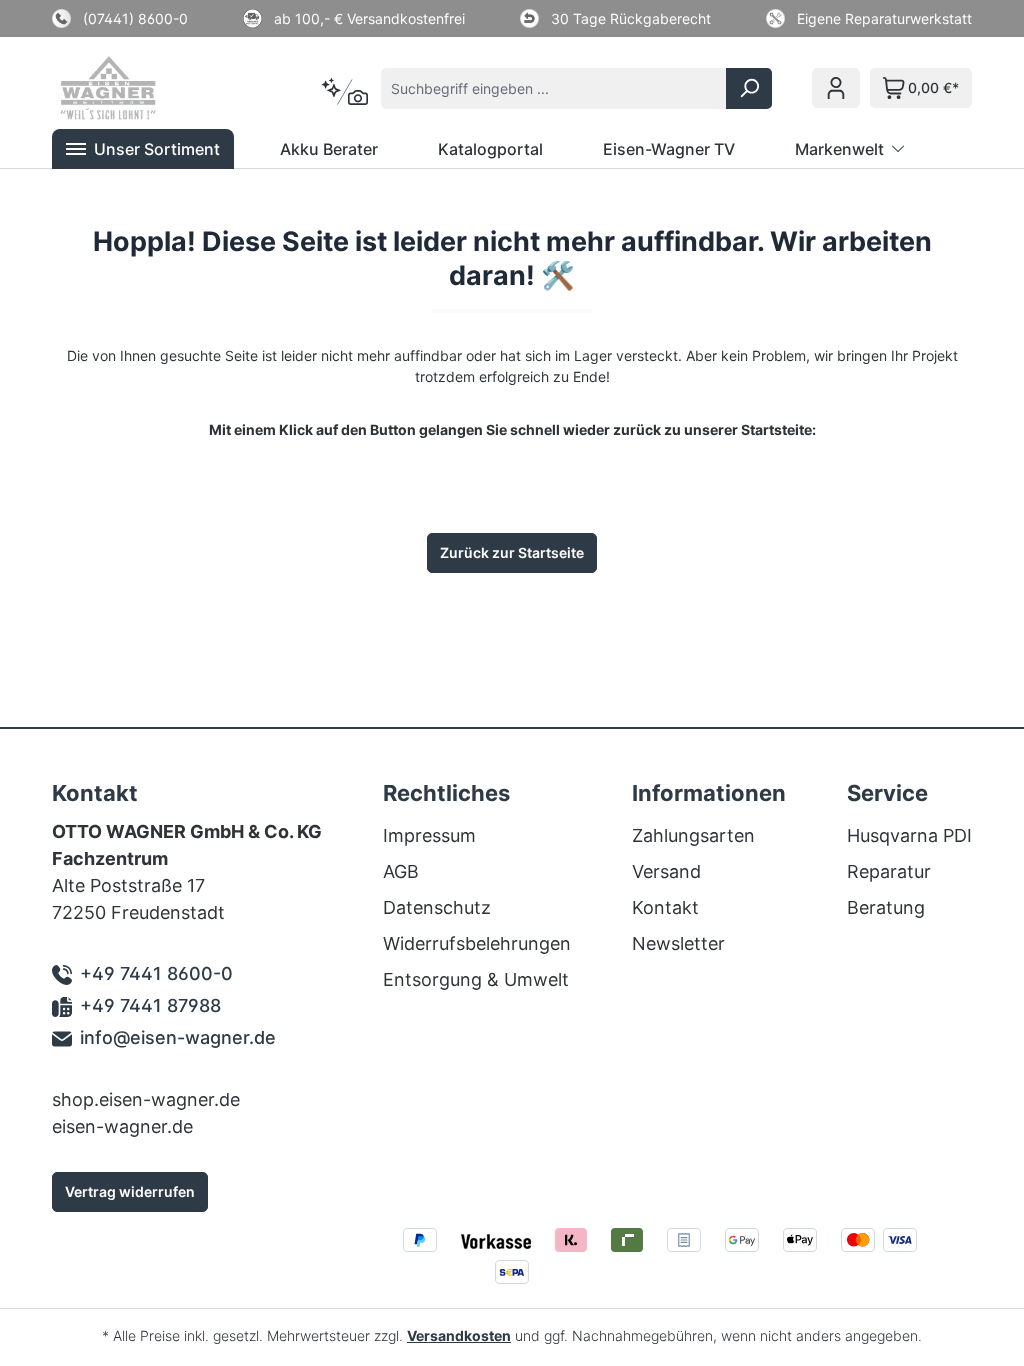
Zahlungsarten (693, 835)
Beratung (886, 907)
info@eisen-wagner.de (178, 1037)
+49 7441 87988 (150, 1005)
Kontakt (665, 907)
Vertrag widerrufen (130, 1191)
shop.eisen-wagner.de (146, 1099)
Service (887, 793)
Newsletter (678, 943)
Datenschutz (437, 907)
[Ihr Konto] (836, 88)
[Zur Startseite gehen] (160, 88)
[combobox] (554, 88)
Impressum (429, 835)
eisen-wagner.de (122, 1126)
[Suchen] (749, 88)
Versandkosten (459, 1335)
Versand (666, 871)
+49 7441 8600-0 (156, 973)
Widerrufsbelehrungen (477, 943)
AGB (401, 871)
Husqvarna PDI (909, 835)
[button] (143, 149)
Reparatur (889, 871)
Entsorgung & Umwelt (476, 979)
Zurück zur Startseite (512, 552)
